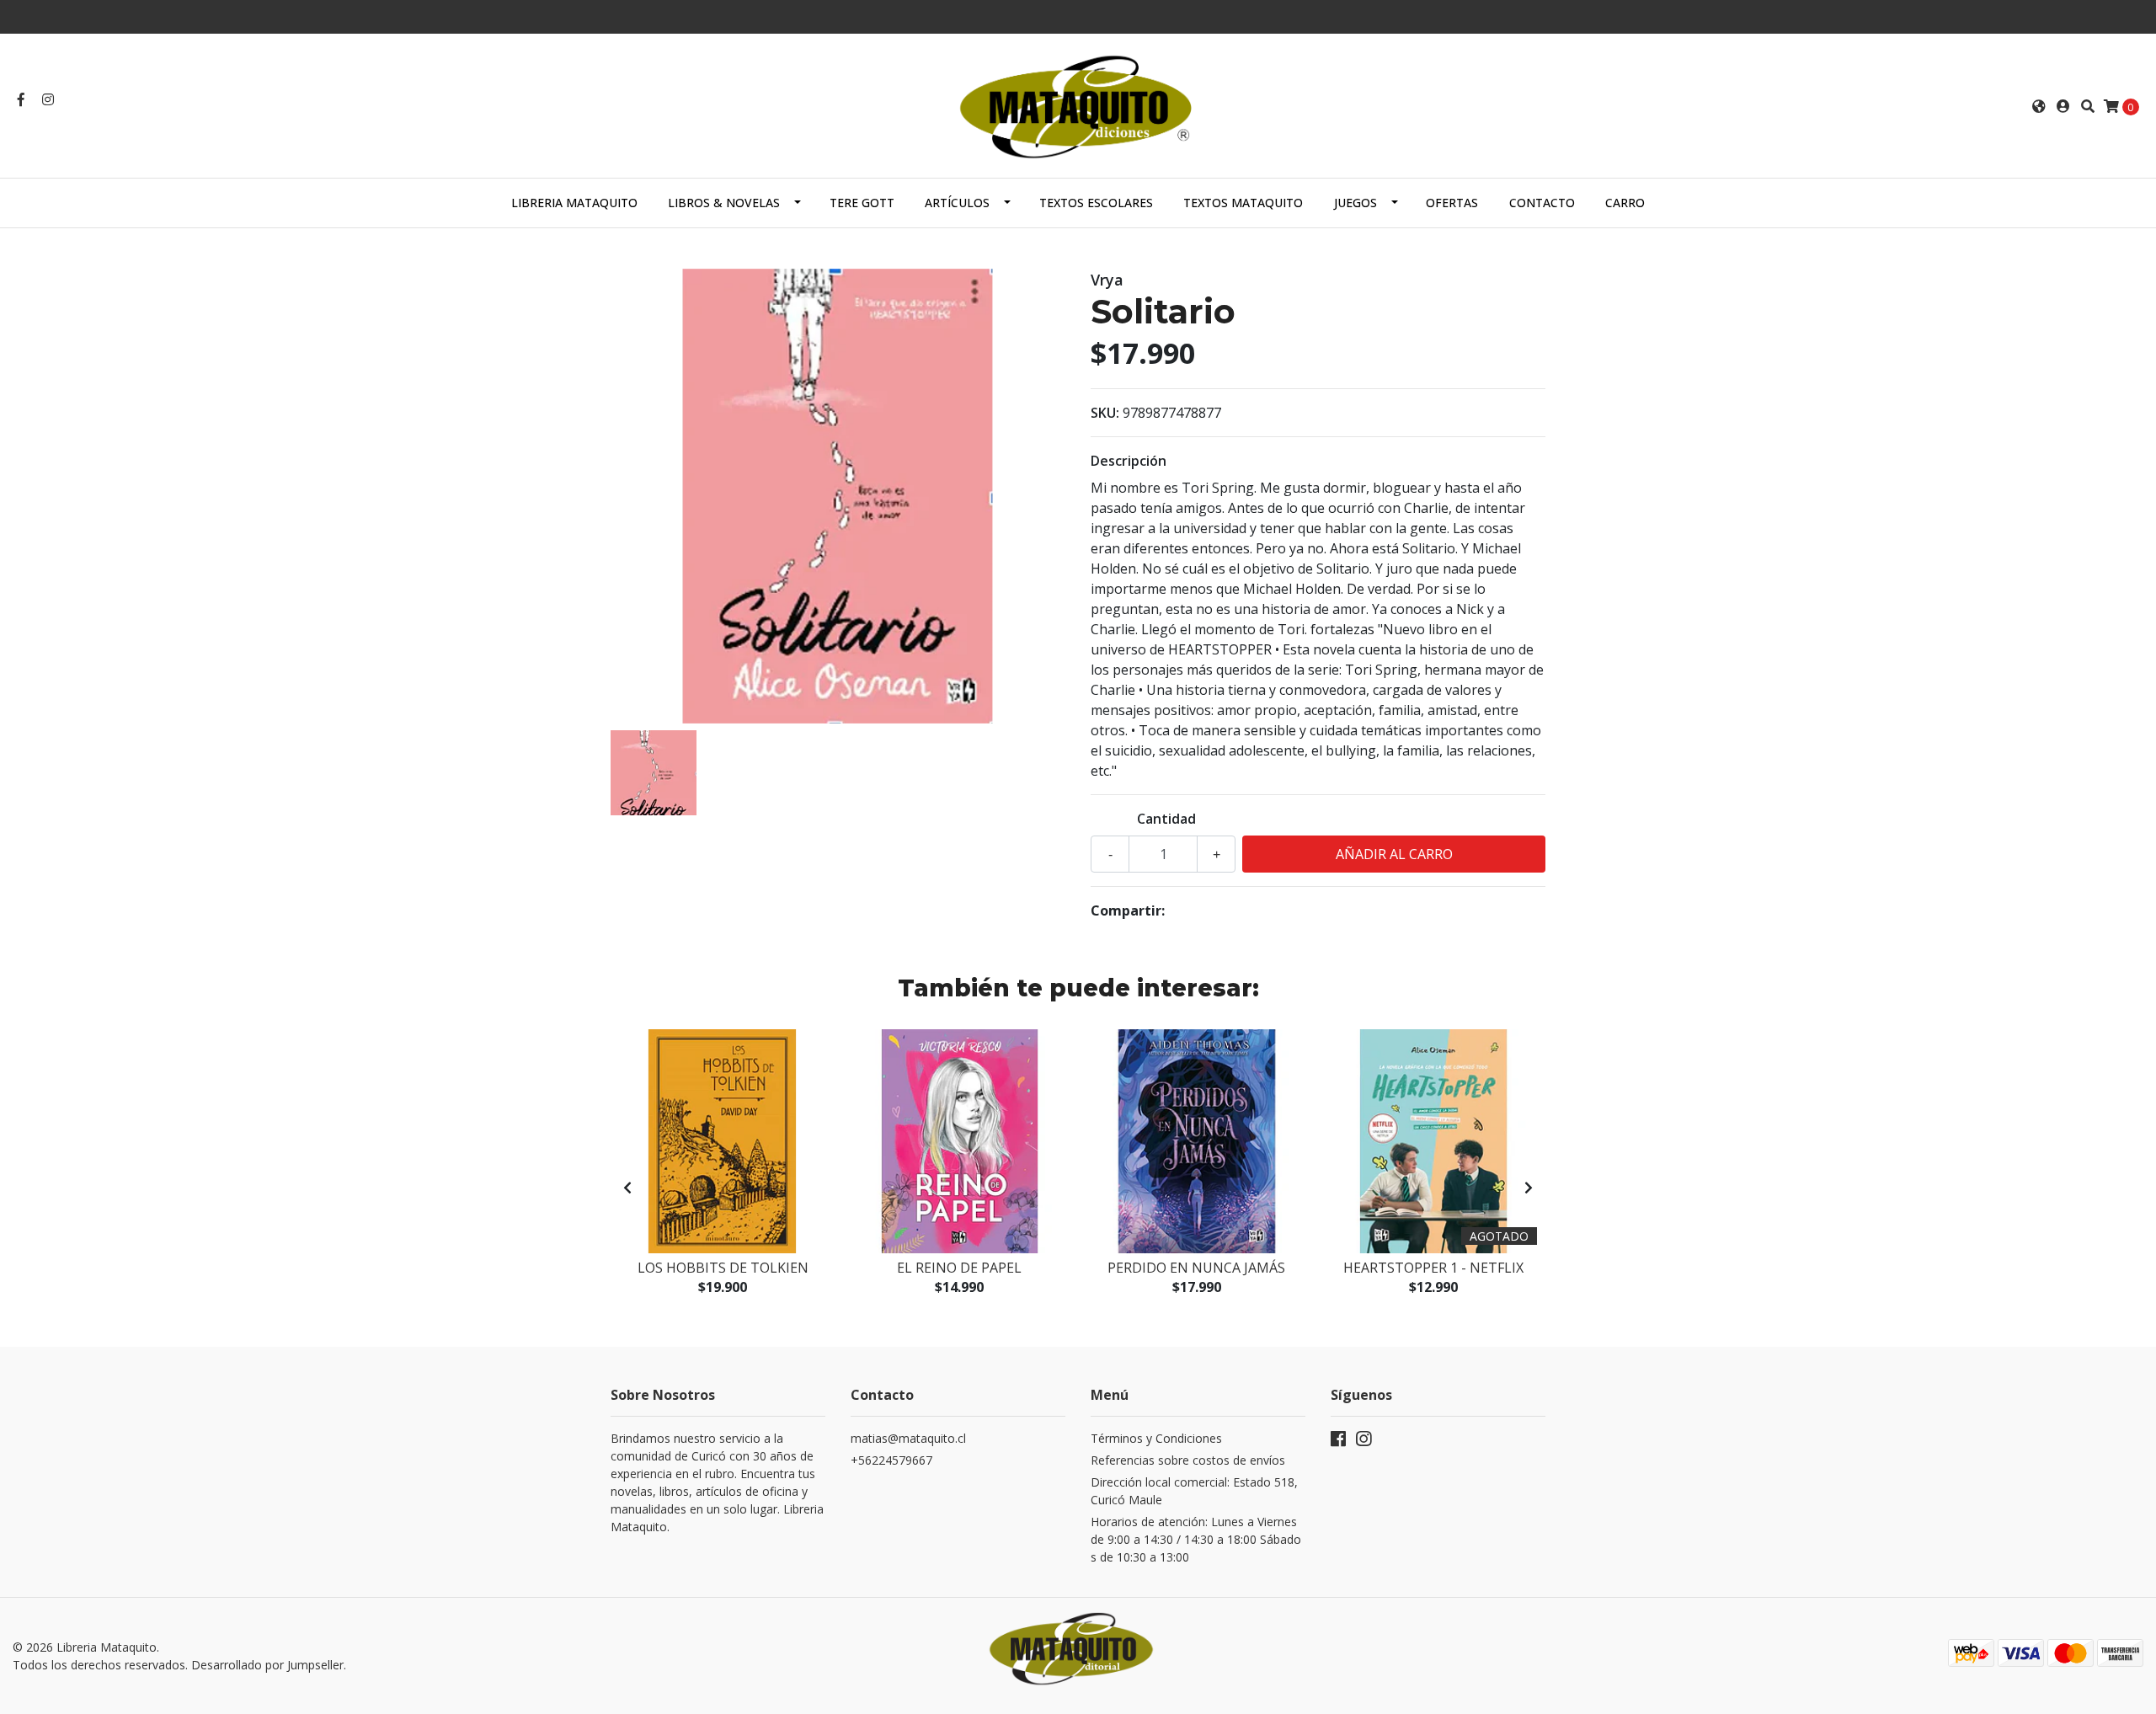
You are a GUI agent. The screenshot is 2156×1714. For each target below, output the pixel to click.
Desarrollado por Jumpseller (267, 1665)
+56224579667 (891, 1460)
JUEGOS (1356, 203)
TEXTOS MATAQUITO (1243, 203)
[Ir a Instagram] (48, 99)
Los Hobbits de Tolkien (723, 1268)
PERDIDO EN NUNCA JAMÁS (1196, 1268)
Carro (1625, 203)
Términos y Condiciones (1156, 1438)
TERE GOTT (862, 203)
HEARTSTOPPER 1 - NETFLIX (1433, 1268)
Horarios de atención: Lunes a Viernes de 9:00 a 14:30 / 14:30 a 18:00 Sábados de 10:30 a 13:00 (1196, 1539)
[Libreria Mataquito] (1078, 104)
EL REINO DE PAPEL (959, 1268)
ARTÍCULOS (957, 203)
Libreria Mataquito (574, 203)
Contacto (1542, 203)
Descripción (1129, 461)
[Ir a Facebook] (21, 99)
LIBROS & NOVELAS (724, 203)
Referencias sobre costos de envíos (1188, 1460)
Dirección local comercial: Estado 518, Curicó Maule (1194, 1491)
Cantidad (1166, 819)
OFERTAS (1452, 203)
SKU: (1105, 413)
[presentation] (627, 1188)
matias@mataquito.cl (908, 1438)
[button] (2039, 106)
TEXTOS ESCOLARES (1096, 203)
